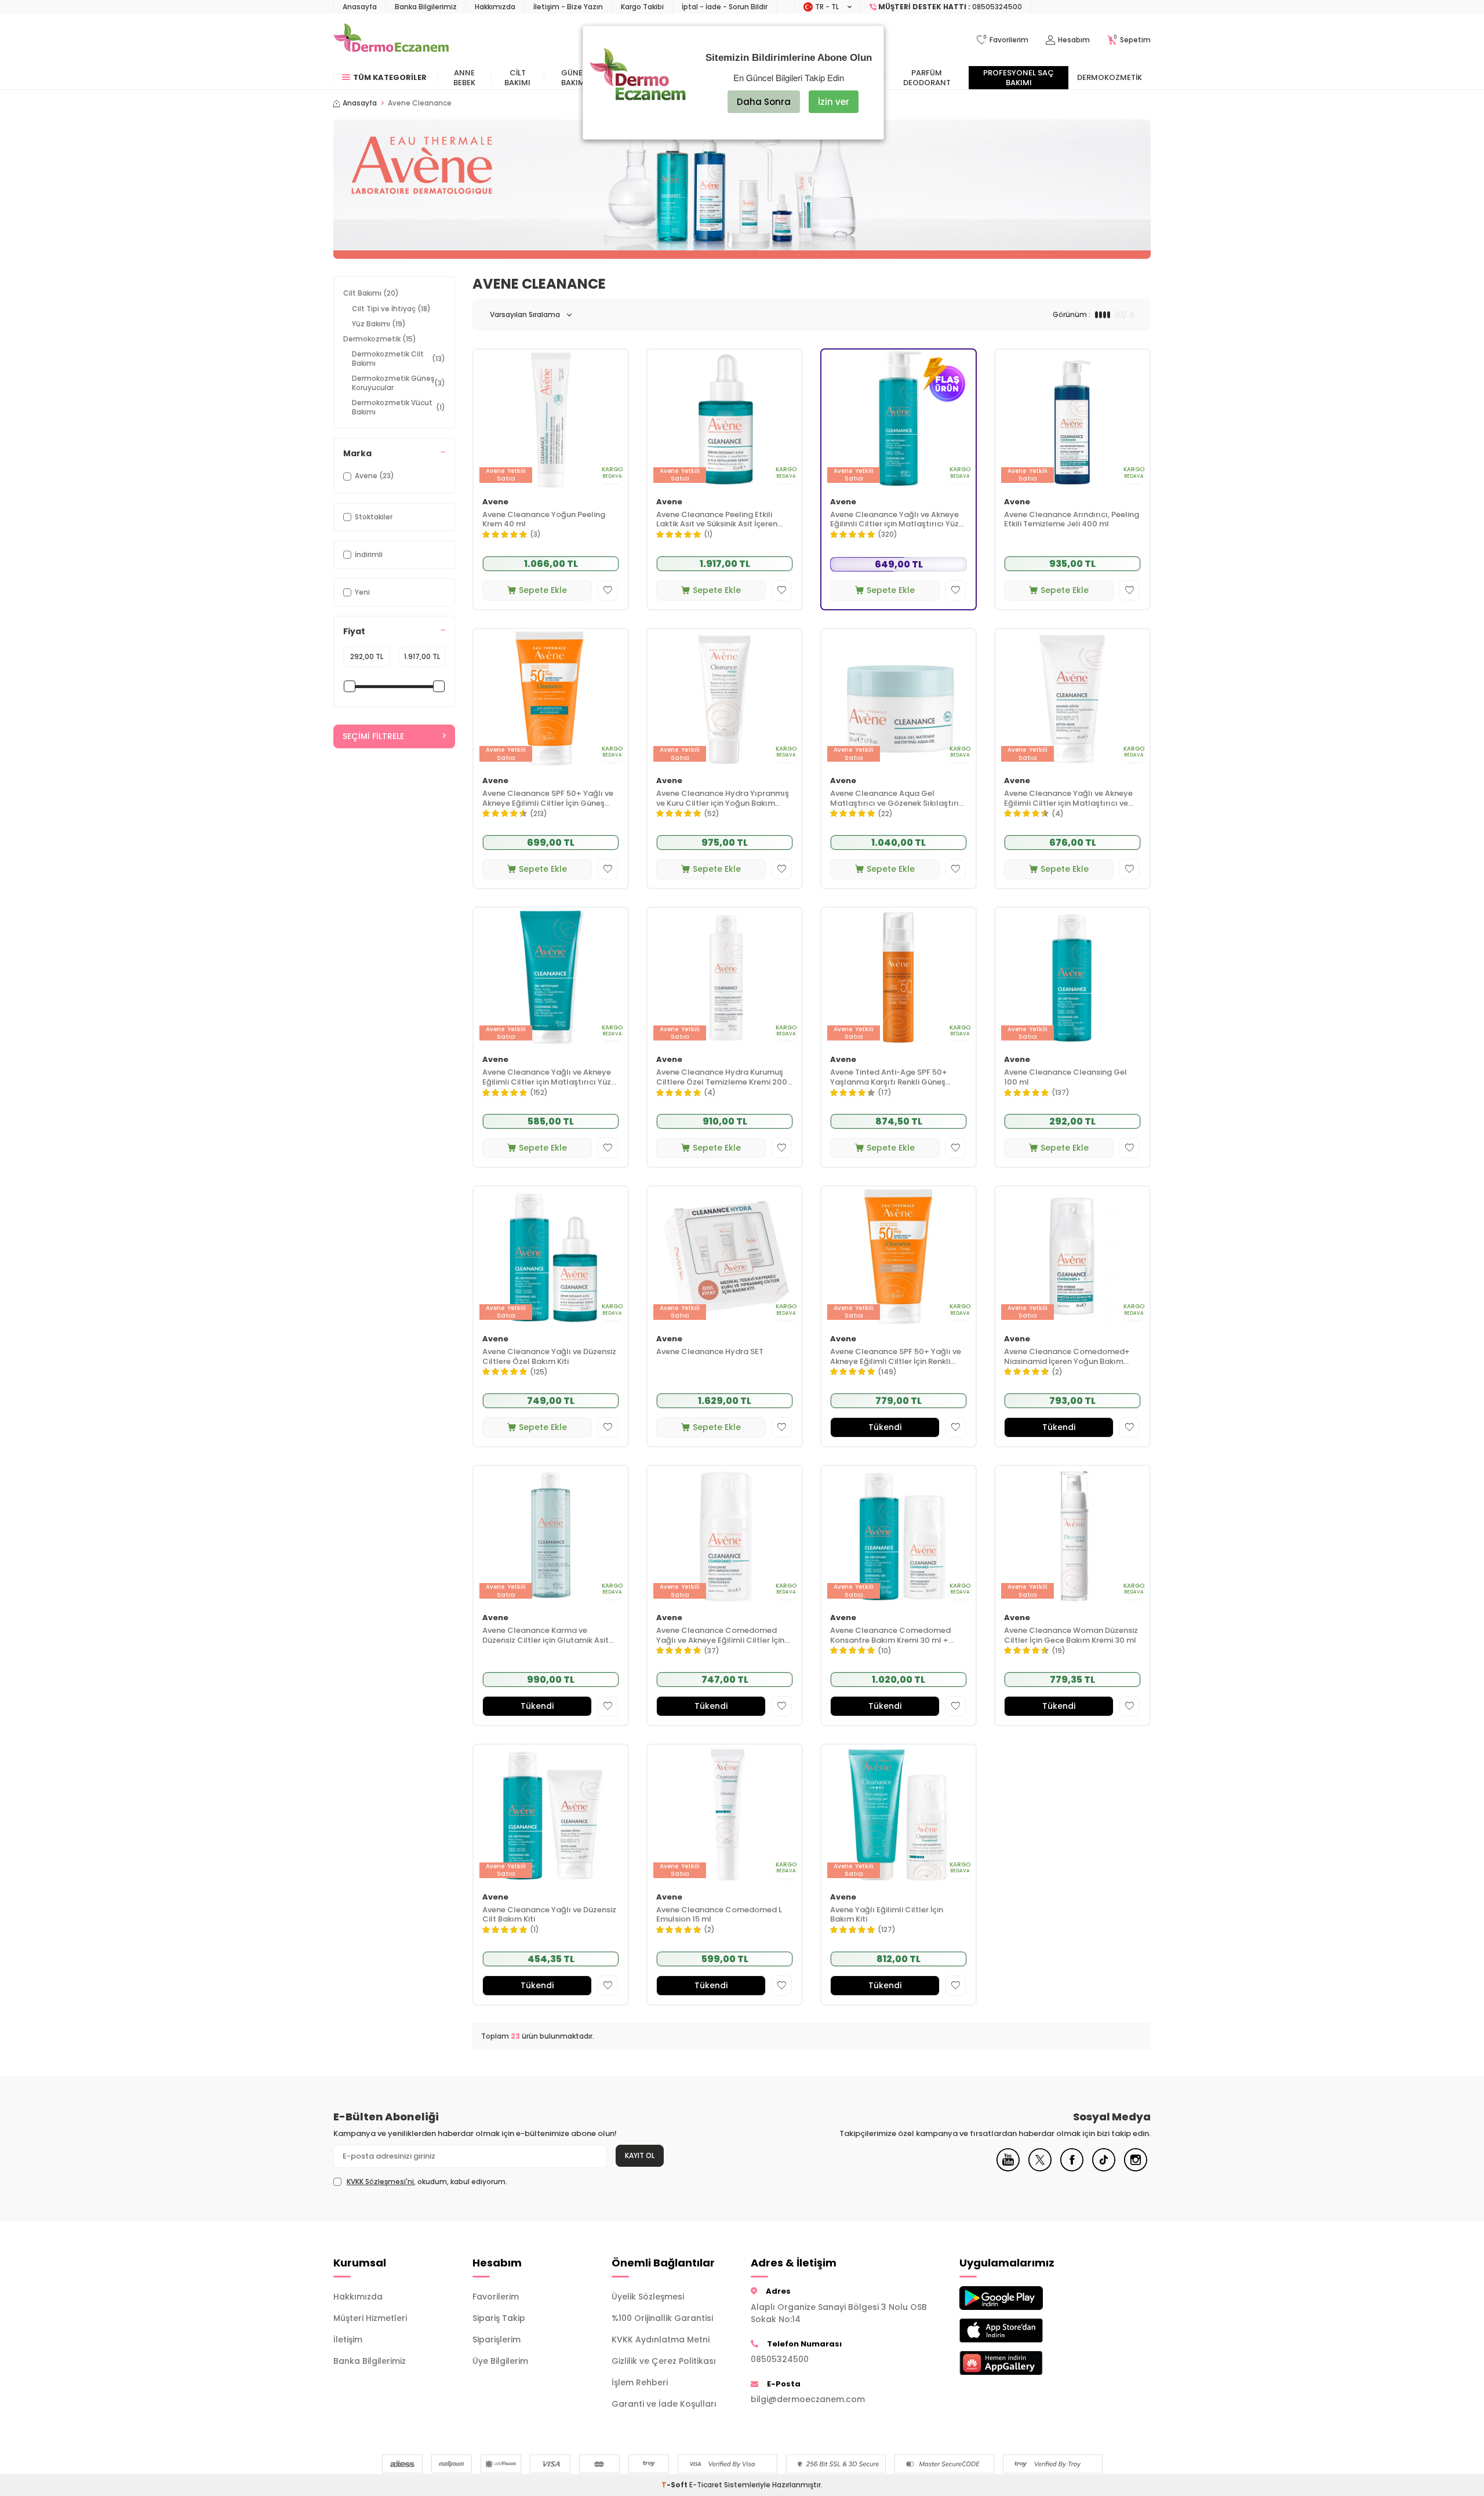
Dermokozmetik (1110, 77)
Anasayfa (360, 7)
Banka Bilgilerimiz (426, 7)
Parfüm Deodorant (927, 78)
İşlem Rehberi (640, 2382)
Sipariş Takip (499, 2318)
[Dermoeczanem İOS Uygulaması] (1020, 2331)
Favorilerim (496, 2297)
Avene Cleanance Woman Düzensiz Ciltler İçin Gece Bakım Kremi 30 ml (1071, 1636)
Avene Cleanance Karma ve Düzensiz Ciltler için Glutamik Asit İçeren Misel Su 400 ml (545, 1636)
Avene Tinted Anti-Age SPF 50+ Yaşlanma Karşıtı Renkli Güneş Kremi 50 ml (889, 1078)
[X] (1040, 2168)
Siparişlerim (497, 2339)
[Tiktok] (1104, 2168)
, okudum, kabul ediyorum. (427, 2182)
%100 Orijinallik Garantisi (662, 2318)
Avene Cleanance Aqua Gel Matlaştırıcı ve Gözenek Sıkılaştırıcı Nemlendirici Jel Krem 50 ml (898, 799)
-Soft (675, 2485)
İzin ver (834, 102)
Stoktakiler (374, 517)
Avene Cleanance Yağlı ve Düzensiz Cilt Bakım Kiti (549, 1915)
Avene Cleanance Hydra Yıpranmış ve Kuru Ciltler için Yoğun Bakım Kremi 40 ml (723, 799)
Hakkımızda (495, 7)
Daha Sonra (764, 102)
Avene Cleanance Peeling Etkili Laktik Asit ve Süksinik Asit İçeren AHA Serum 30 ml (717, 520)
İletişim (348, 2339)
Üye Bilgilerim (500, 2361)
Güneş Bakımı (574, 78)
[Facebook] (1072, 2168)
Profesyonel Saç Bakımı (1019, 78)
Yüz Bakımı (379, 324)
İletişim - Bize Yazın (568, 7)
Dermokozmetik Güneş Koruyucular (399, 383)
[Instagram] (1136, 2168)
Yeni (362, 592)
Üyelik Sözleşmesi (648, 2297)
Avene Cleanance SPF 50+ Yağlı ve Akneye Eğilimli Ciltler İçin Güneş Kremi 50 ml (548, 799)
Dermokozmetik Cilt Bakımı (399, 359)
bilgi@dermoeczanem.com (808, 2399)
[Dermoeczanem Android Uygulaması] (1020, 2298)
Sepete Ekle (543, 590)
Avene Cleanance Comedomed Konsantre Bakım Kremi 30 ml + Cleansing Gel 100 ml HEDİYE (890, 1636)
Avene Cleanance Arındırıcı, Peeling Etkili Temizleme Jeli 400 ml (1072, 520)
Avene (495, 502)
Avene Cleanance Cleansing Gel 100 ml (1065, 1078)
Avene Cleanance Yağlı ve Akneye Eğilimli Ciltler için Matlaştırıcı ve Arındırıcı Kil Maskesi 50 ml (1068, 799)
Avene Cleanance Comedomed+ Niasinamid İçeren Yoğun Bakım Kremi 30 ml (1067, 1357)
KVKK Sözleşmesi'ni (380, 2182)
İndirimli (369, 554)
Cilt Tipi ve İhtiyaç (391, 309)
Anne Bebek (464, 78)
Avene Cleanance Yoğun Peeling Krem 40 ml (544, 520)
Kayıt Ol (640, 2155)
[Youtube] (1008, 2168)
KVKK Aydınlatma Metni (661, 2339)
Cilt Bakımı (517, 78)
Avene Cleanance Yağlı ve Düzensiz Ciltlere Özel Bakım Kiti (549, 1357)
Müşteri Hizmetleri (370, 2318)
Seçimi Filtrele (373, 736)
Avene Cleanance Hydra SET (710, 1352)
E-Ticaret (706, 2485)
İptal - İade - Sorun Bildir (725, 7)
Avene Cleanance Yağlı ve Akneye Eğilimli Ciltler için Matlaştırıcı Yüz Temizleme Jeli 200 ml (547, 1078)
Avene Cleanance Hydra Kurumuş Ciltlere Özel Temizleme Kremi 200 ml (722, 1078)
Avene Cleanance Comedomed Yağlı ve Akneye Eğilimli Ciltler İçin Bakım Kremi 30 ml (720, 1636)
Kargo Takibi (642, 7)
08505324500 (780, 2359)
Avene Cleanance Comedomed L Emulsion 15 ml (719, 1915)
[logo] (391, 40)
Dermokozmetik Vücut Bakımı (399, 407)
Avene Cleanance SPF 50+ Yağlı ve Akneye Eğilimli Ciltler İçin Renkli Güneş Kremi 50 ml (896, 1357)
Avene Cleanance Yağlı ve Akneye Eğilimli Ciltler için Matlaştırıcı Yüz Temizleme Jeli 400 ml (894, 520)
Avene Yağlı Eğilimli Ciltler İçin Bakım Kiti (887, 1915)
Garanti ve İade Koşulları (664, 2404)
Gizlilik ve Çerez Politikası (664, 2361)
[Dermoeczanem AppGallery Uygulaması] (1020, 2363)
